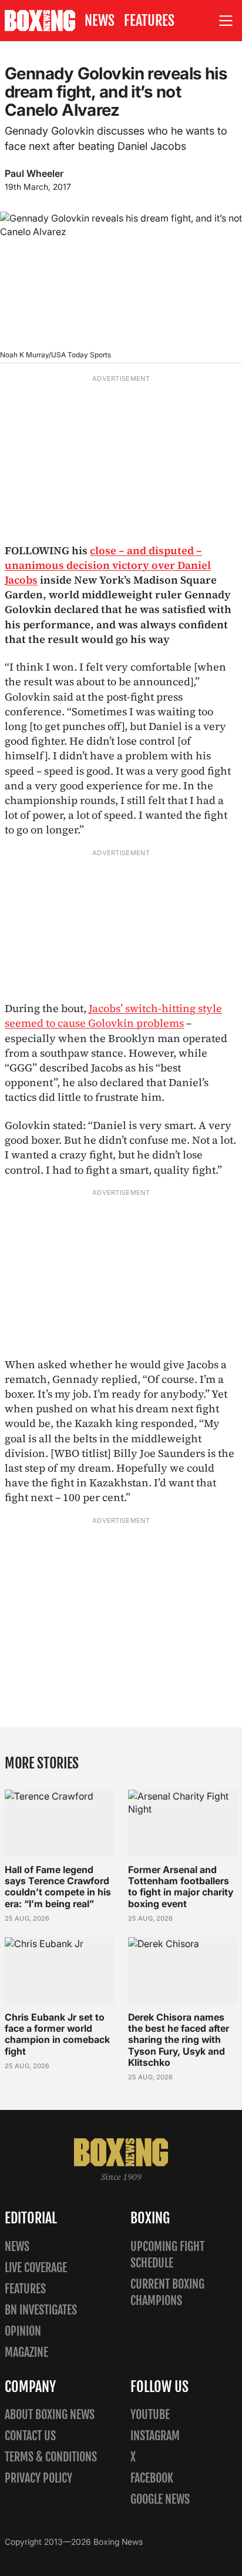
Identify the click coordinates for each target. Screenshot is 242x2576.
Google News (160, 2499)
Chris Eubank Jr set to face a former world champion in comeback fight (57, 2034)
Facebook (152, 2478)
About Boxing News (50, 2415)
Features (149, 21)
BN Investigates (41, 2310)
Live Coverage (36, 2268)
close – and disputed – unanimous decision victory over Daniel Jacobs (108, 565)
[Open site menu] (226, 21)
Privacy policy (38, 2478)
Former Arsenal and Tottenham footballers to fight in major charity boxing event (181, 1887)
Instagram (155, 2436)
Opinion (23, 2331)
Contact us (30, 2436)
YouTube (150, 2415)
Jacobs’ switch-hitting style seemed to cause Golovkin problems (113, 1016)
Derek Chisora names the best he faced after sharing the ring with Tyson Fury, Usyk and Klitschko (179, 2040)
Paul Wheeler (34, 173)
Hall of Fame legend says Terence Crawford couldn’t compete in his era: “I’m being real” (58, 1887)
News (100, 21)
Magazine (26, 2352)
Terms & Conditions (51, 2457)
